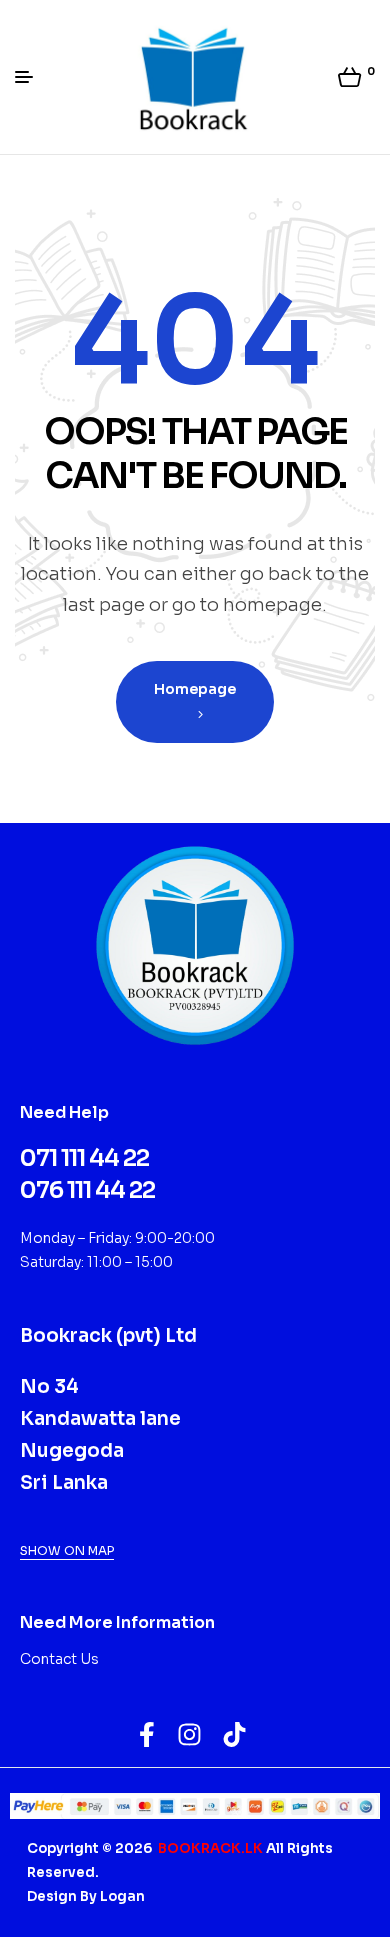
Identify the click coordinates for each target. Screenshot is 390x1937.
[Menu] (31, 77)
